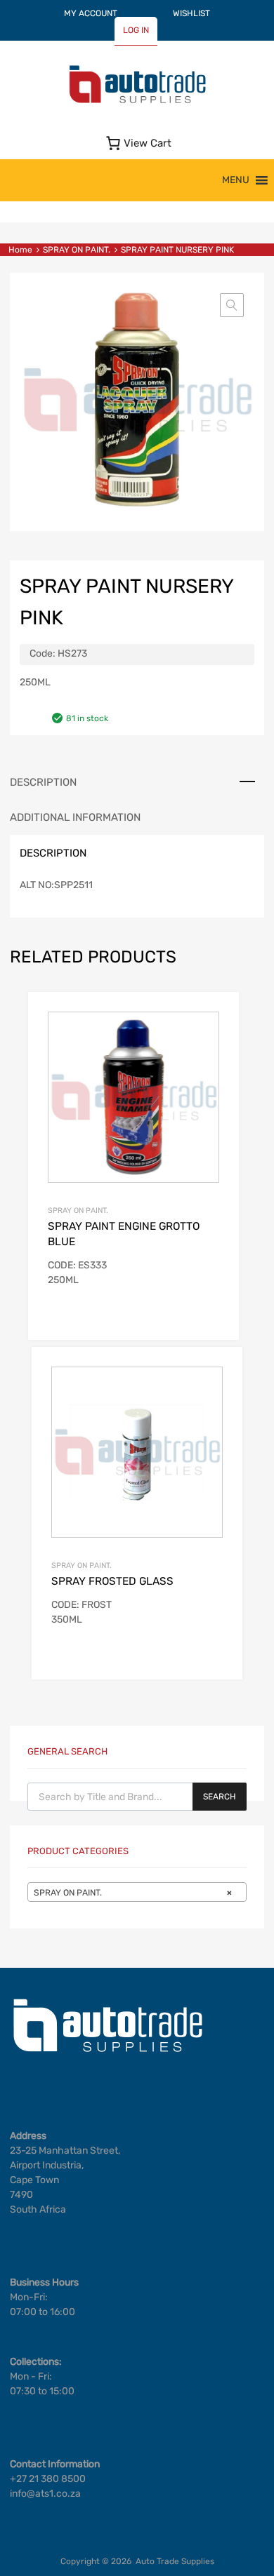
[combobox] (137, 1892)
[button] (236, 180)
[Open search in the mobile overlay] (137, 1797)
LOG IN (136, 30)
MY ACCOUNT (91, 13)
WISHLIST (191, 13)
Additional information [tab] (75, 817)
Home (20, 250)
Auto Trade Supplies (175, 2561)
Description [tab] (43, 782)
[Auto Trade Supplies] (137, 102)
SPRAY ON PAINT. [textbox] (133, 1893)
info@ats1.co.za (45, 2494)
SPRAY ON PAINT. (77, 250)
